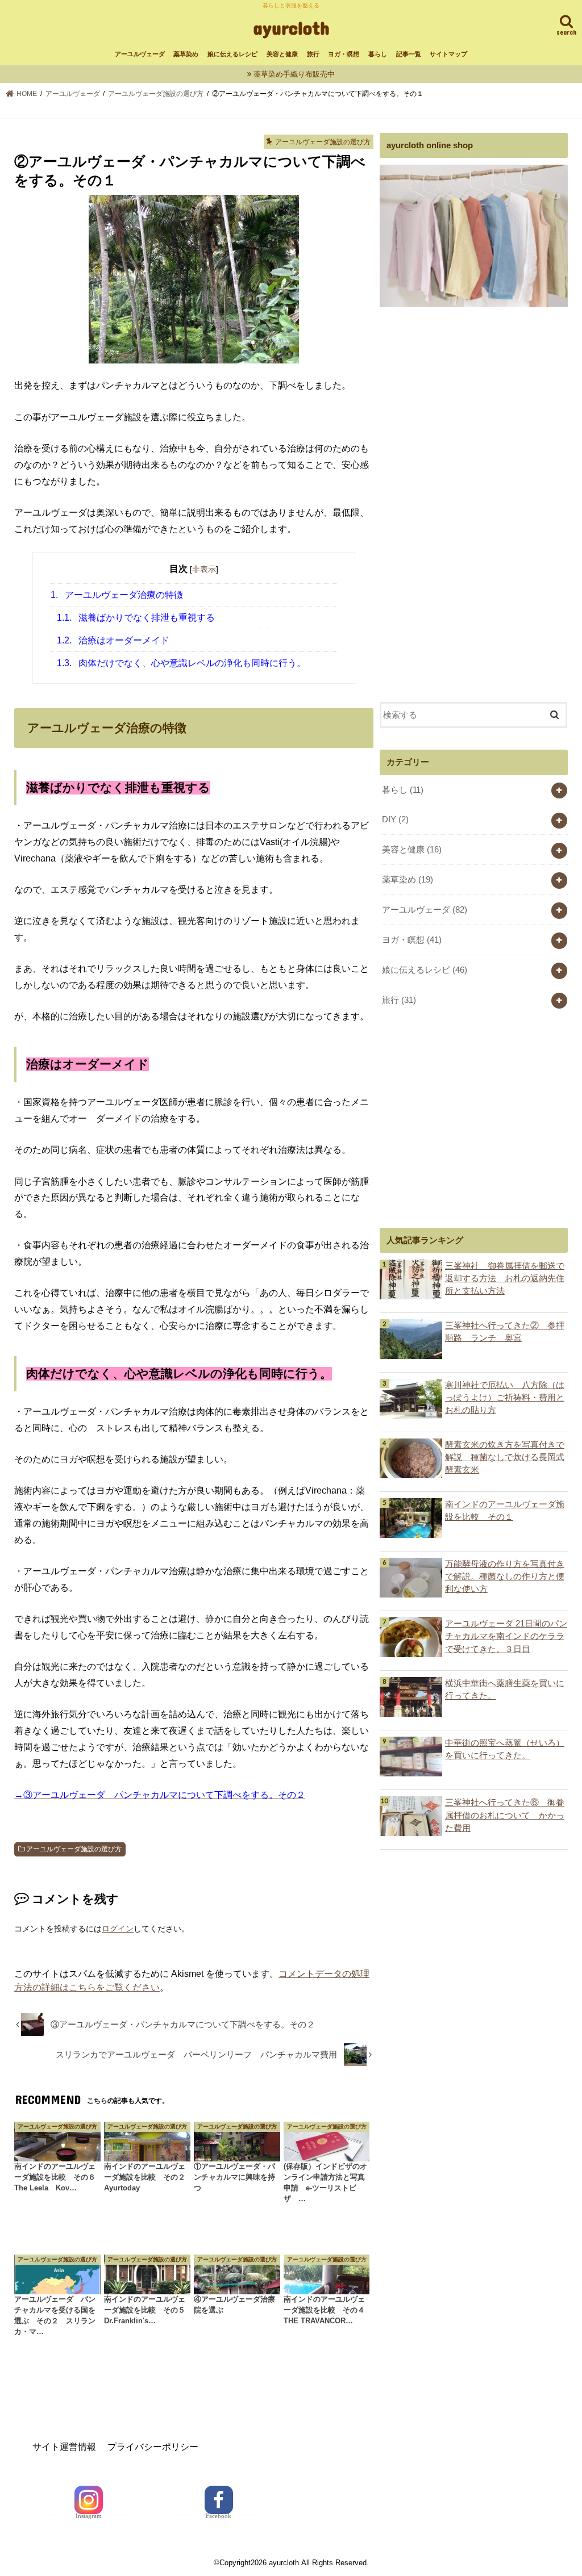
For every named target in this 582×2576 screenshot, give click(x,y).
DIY (395, 819)
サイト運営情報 (64, 2447)
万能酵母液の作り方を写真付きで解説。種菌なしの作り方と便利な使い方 (505, 1576)
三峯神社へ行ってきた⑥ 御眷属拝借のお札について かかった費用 (505, 1815)
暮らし (378, 54)
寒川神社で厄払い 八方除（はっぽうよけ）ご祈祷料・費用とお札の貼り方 (505, 1398)
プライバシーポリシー (153, 2447)
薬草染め (186, 54)
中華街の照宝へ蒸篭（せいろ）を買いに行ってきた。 (505, 1749)
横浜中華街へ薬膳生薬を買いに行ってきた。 (505, 1690)
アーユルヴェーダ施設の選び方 (74, 1849)
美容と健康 (282, 54)
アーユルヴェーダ (140, 54)
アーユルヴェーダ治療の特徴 (117, 595)
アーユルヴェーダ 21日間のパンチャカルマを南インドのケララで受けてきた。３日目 (506, 1636)
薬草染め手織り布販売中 (294, 74)
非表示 (204, 569)
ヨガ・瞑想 (344, 54)
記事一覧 (409, 54)
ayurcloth (291, 28)
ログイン (118, 1929)
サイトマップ (448, 54)
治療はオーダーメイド (113, 640)
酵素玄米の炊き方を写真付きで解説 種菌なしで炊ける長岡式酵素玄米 (505, 1457)
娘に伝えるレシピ (232, 54)
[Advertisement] (465, 503)
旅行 (313, 54)
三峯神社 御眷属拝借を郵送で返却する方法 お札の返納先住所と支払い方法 (505, 1278)
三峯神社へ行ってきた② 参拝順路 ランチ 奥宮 (505, 1332)
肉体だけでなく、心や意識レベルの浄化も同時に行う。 (181, 663)
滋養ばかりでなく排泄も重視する (136, 618)
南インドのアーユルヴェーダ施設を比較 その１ (505, 1511)
